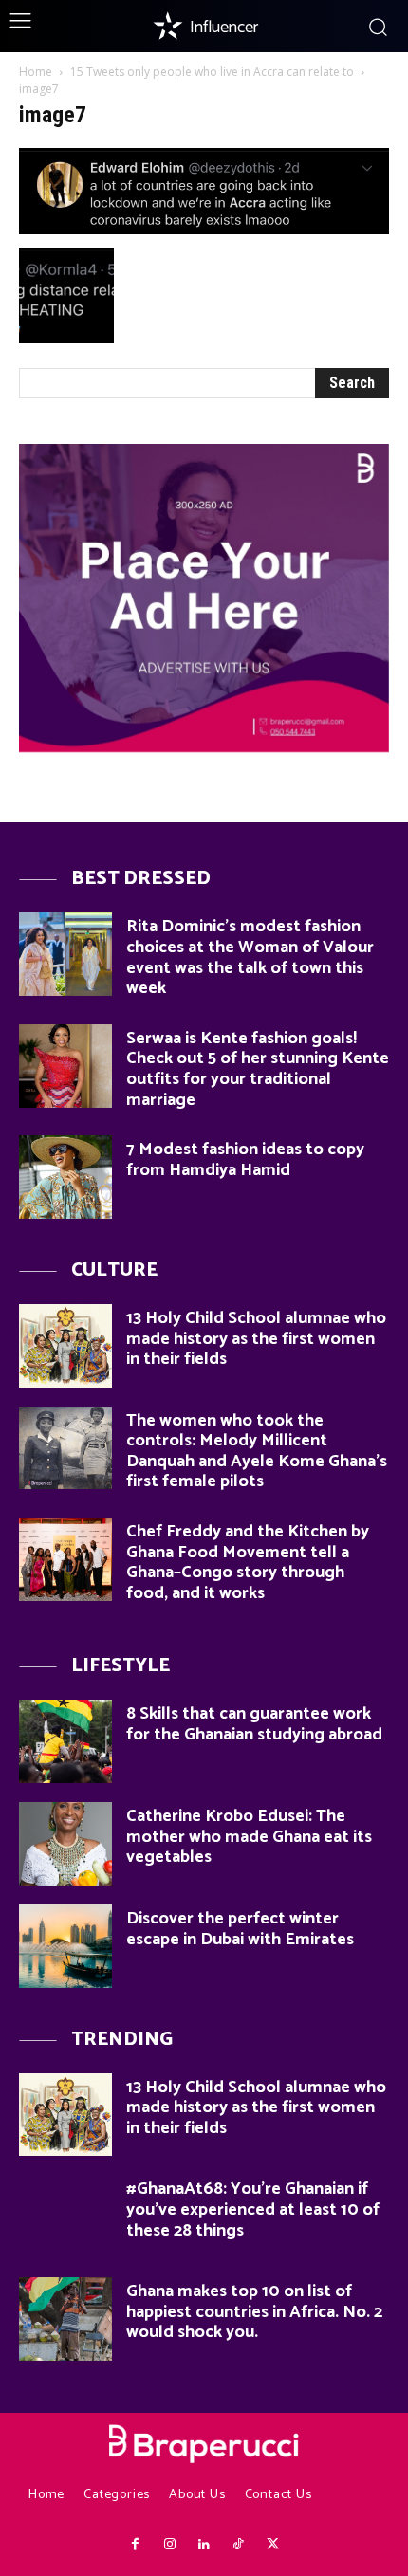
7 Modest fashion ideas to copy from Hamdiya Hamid (245, 1160)
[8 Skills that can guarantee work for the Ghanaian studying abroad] (65, 1741)
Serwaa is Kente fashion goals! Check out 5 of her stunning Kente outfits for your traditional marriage (258, 1069)
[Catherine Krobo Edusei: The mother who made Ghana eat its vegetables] (65, 1844)
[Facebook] (135, 2545)
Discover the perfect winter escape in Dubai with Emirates (240, 1929)
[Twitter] (273, 2545)
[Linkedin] (204, 2545)
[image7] (204, 229)
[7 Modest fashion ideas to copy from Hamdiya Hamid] (65, 1177)
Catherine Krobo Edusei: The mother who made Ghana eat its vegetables (249, 1837)
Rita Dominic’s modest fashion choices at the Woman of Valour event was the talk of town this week (250, 957)
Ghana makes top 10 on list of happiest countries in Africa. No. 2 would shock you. (254, 2312)
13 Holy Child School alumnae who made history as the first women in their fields (256, 1339)
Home (36, 72)
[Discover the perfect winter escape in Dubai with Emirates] (65, 1946)
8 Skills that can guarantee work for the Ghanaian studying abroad (254, 1724)
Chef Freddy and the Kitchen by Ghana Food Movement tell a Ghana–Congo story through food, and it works (248, 1563)
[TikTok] (238, 2545)
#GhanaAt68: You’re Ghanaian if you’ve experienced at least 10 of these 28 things (253, 2209)
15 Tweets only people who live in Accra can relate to (212, 72)
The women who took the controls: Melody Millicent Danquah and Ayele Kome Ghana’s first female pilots (257, 1452)
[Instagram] (169, 2545)
